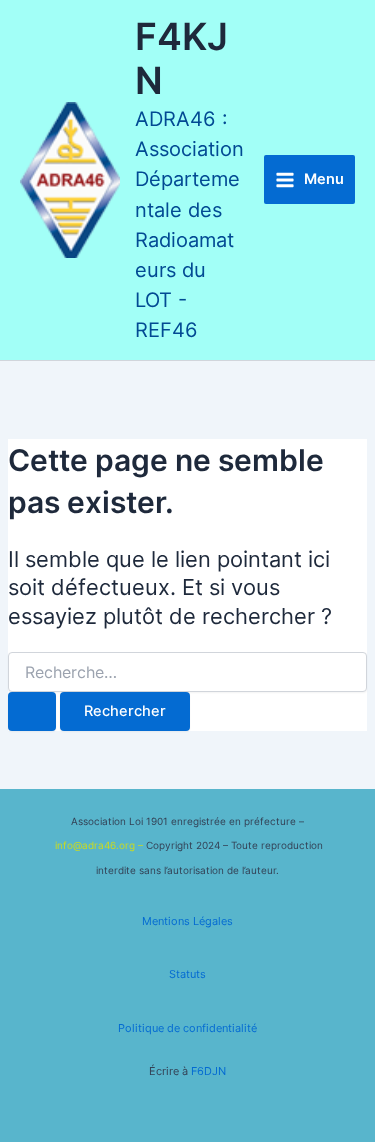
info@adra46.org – (100, 845)
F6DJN (208, 1071)
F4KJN (181, 59)
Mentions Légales (187, 921)
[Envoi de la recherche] (32, 711)
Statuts (187, 974)
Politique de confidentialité (187, 1028)
